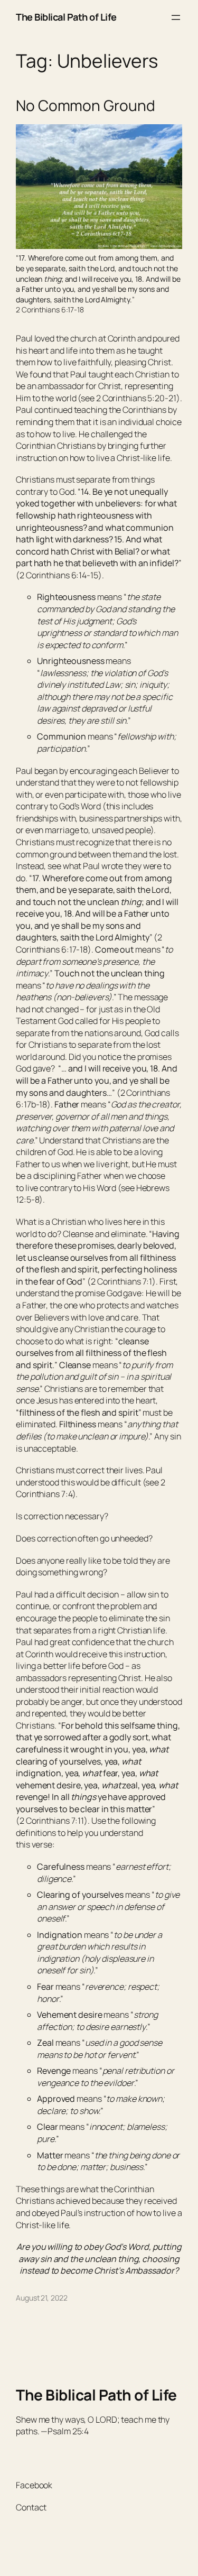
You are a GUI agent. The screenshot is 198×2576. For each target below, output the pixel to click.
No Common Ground (85, 106)
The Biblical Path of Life (66, 17)
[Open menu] (176, 17)
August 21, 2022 (42, 2298)
